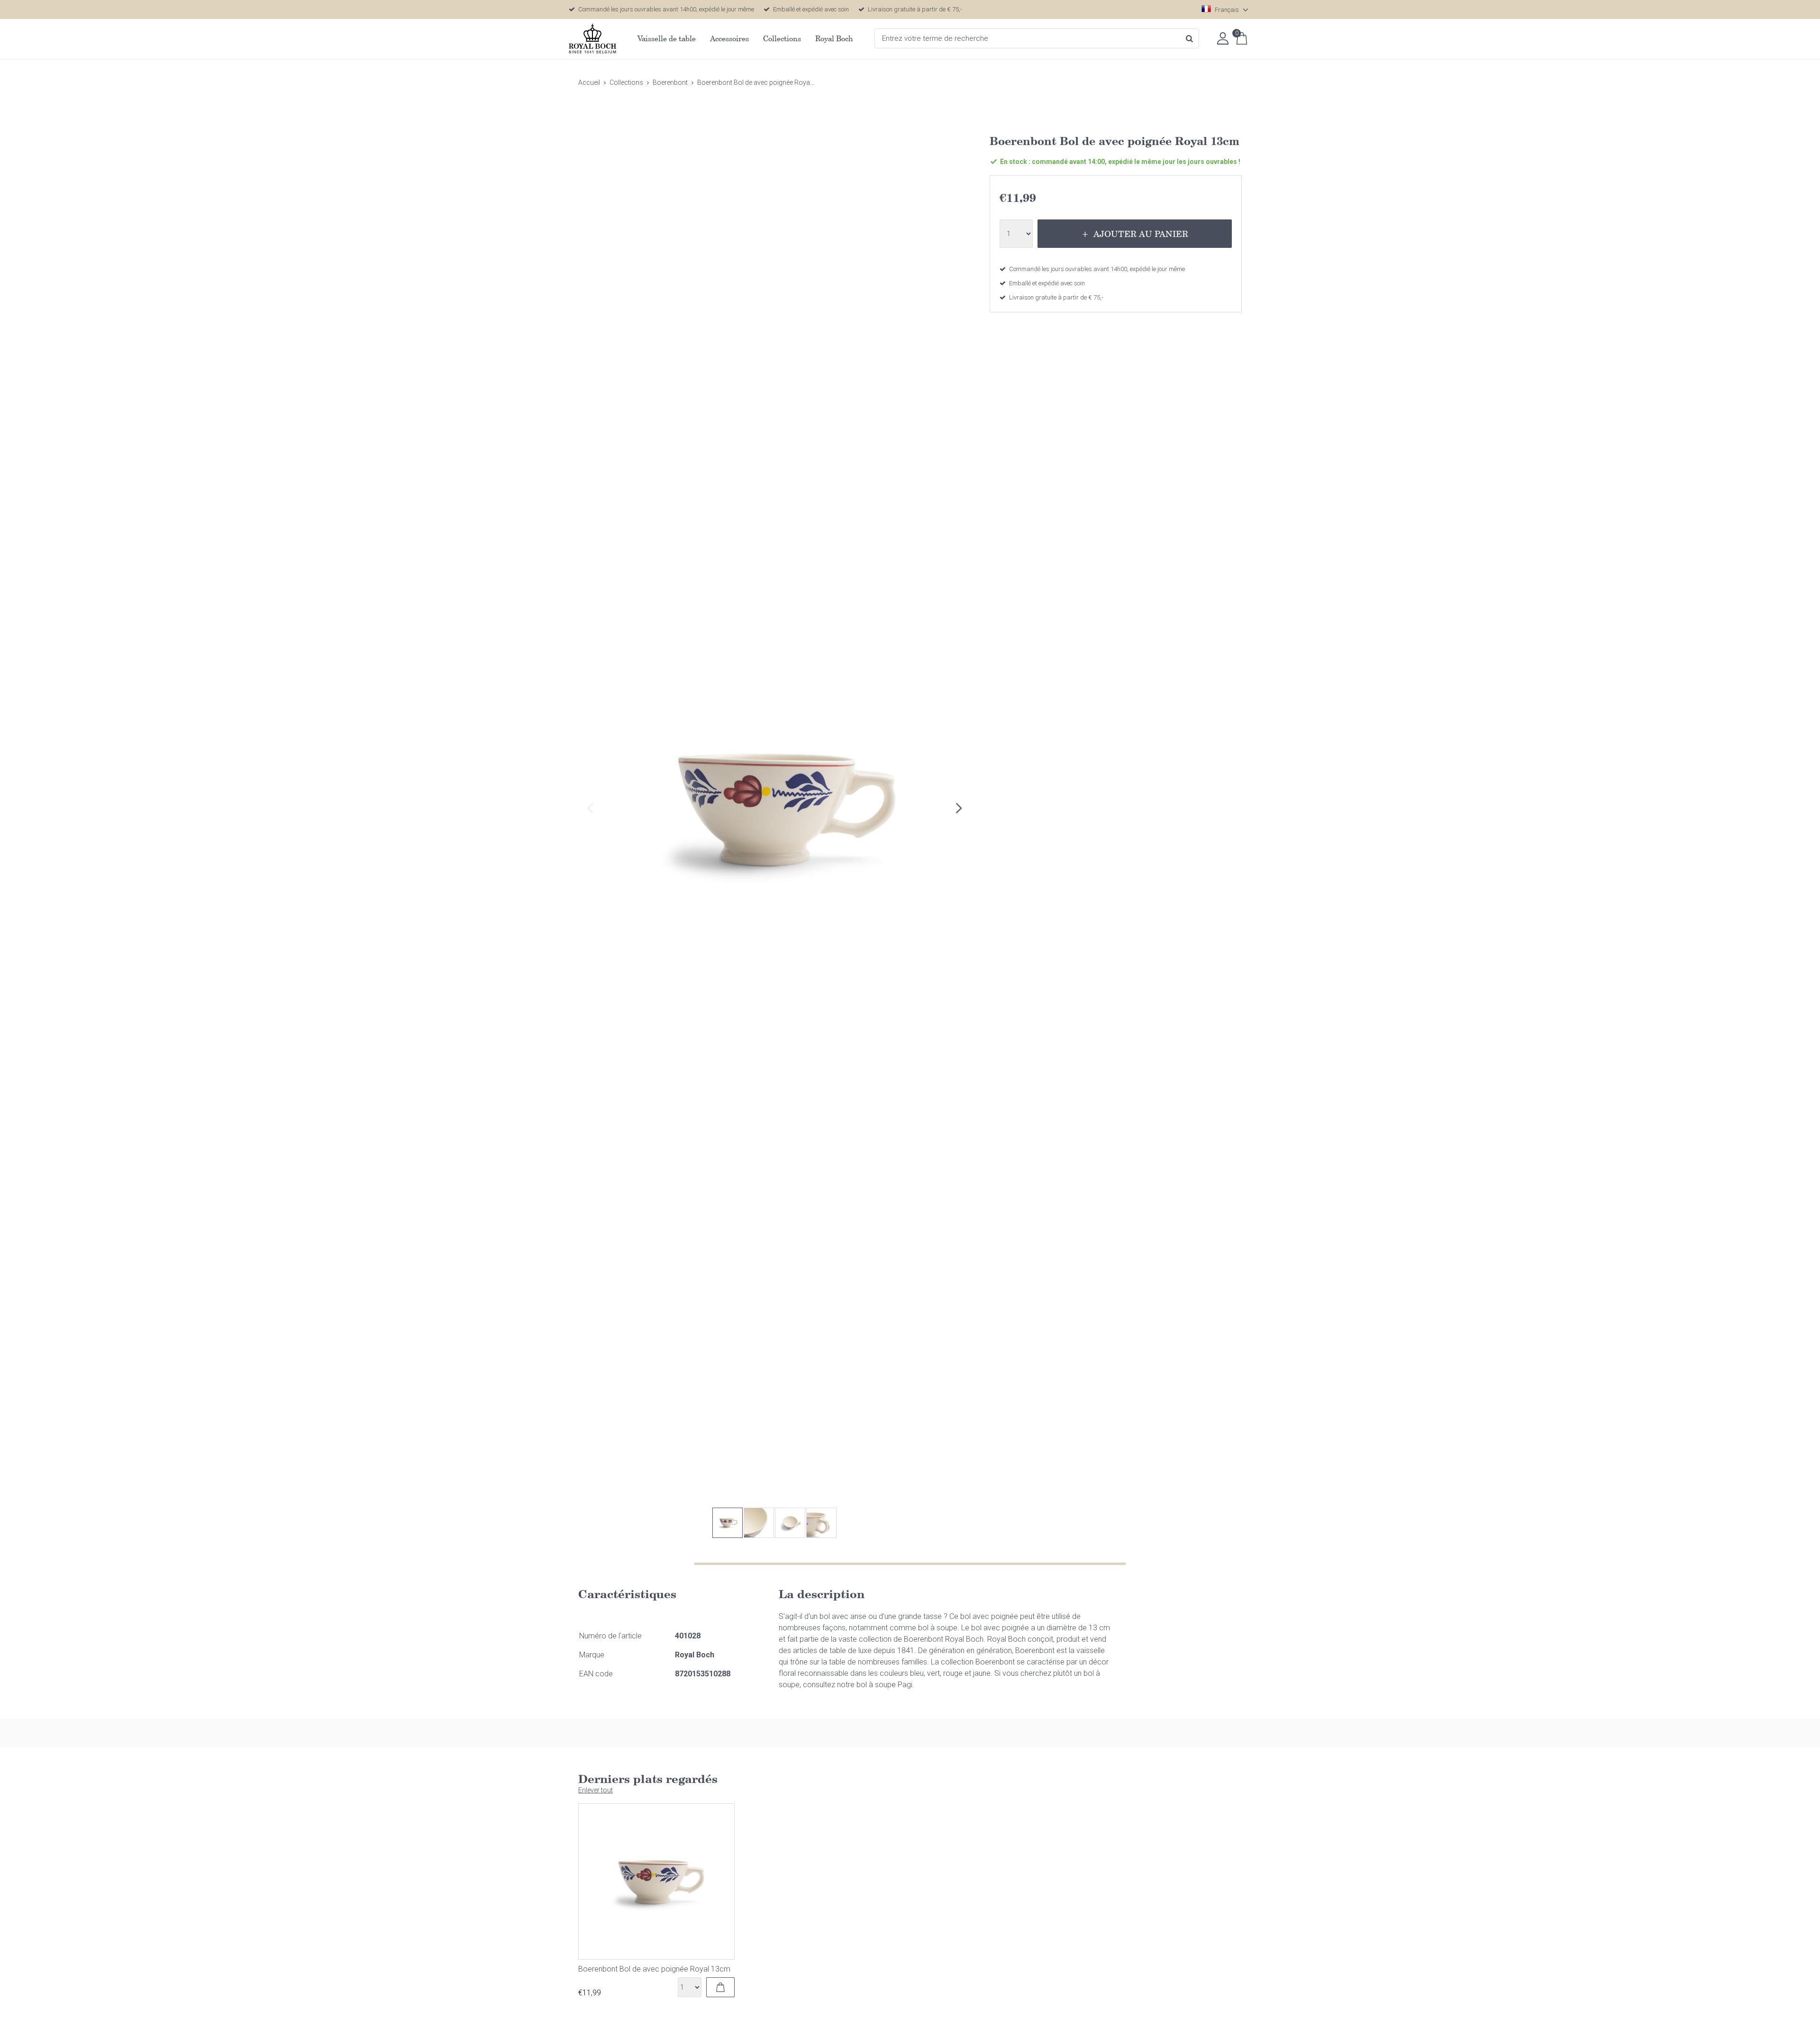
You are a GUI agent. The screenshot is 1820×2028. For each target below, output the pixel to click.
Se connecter (1223, 38)
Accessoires (729, 38)
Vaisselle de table (667, 38)
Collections (782, 38)
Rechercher (1189, 38)
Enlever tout (596, 1790)
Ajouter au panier (1141, 234)
